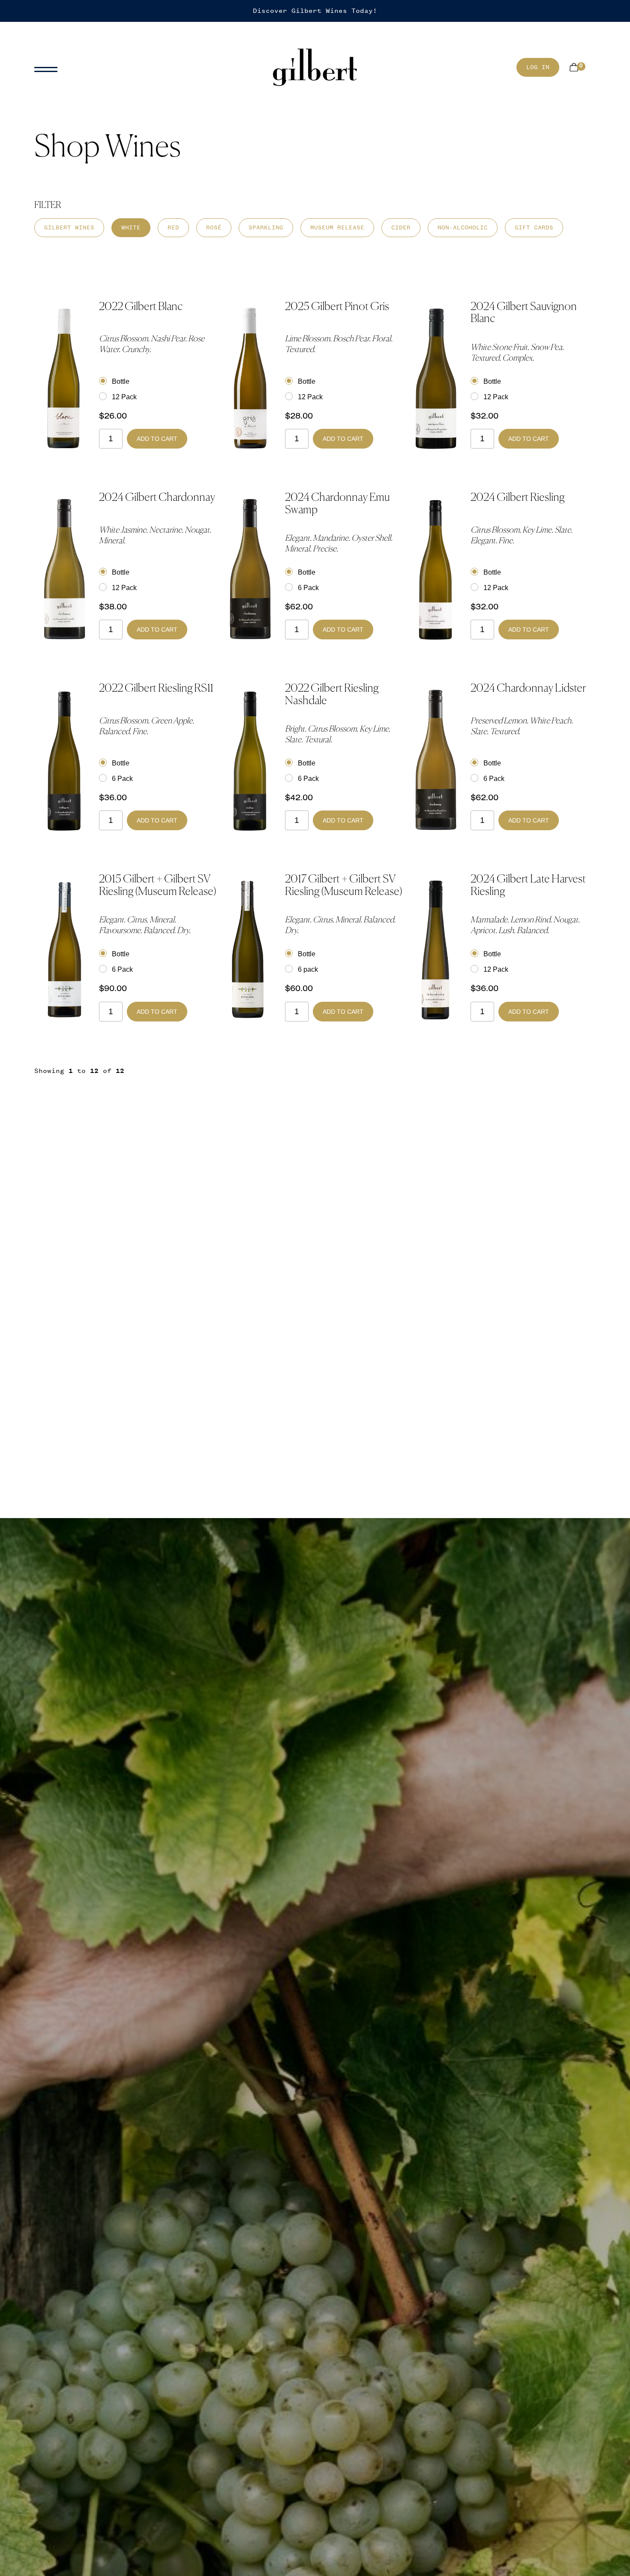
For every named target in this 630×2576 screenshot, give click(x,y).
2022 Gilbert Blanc (141, 307)
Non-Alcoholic (463, 227)
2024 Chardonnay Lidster (528, 689)
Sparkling (266, 227)
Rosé (214, 227)
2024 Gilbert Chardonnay (157, 498)
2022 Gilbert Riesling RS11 (156, 689)
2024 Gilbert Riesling (517, 498)
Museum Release (337, 227)
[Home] (315, 68)
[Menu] (49, 67)
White (131, 227)
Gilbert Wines (69, 227)
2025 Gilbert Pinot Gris (337, 307)
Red (173, 227)
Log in (538, 67)
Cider (401, 227)
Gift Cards (534, 227)
